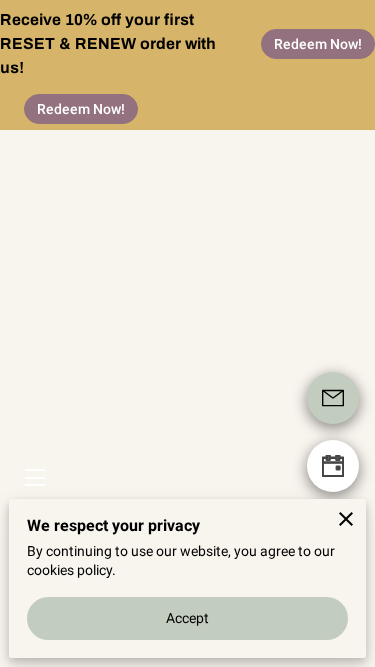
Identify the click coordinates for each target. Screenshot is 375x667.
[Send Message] (333, 398)
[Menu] (33, 477)
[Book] (333, 466)
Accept (188, 618)
